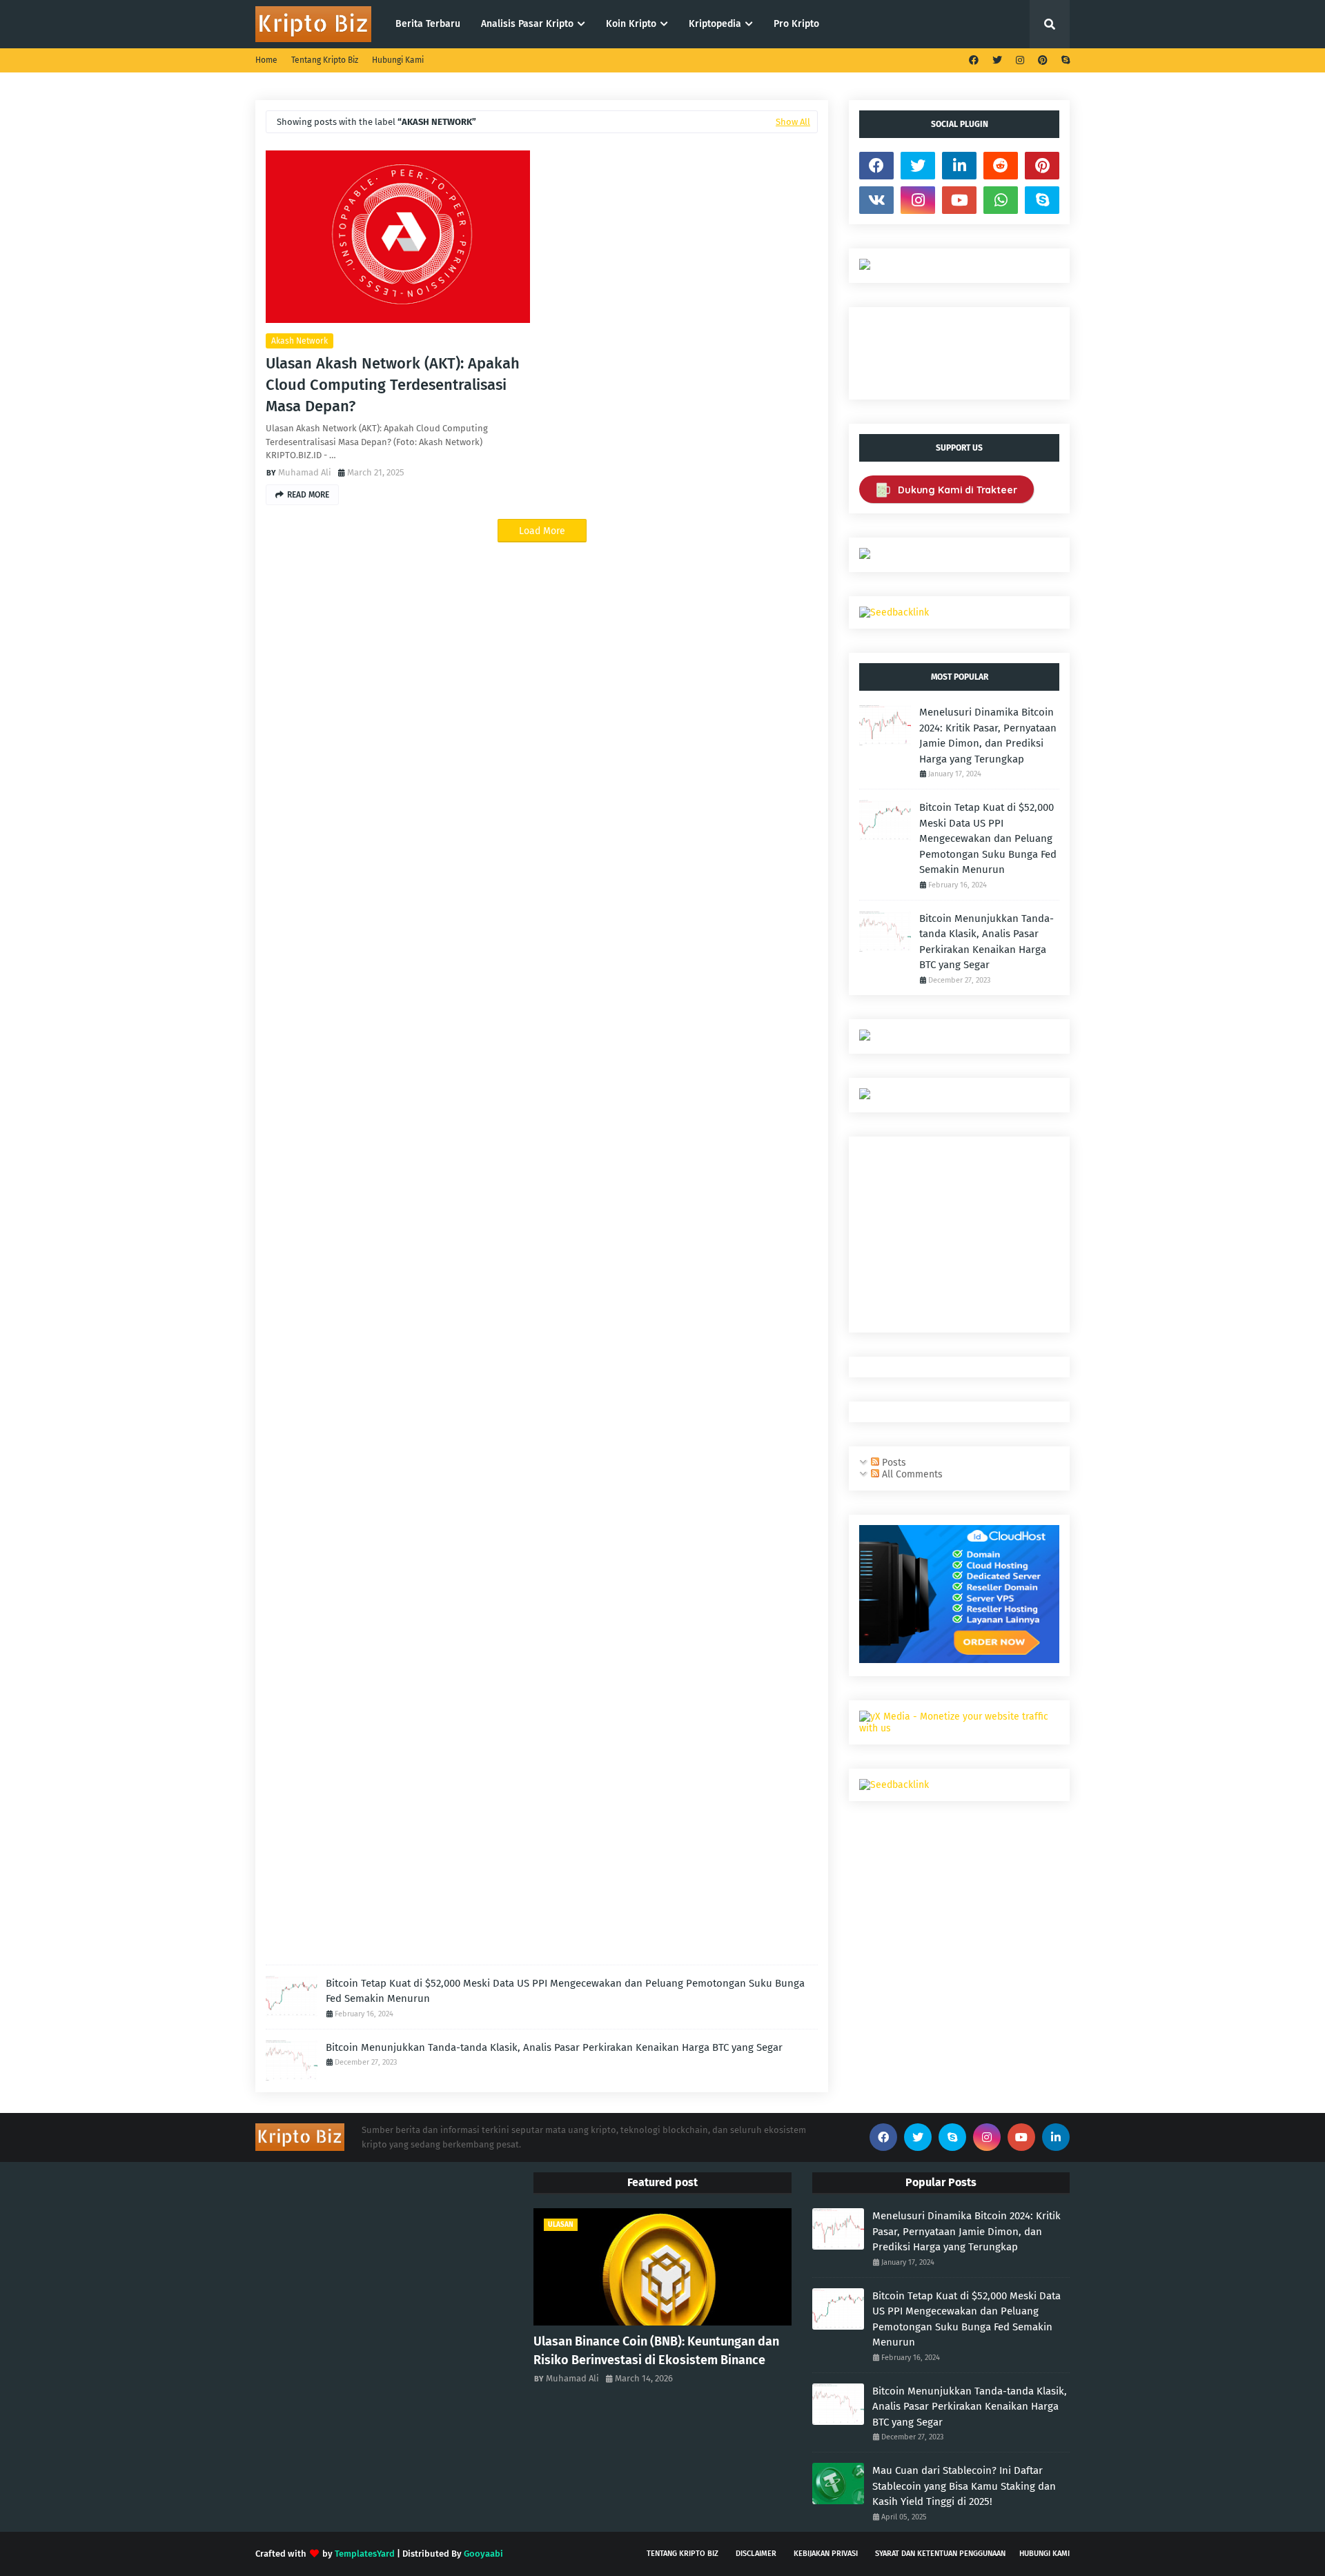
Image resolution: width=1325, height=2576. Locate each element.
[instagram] (1020, 60)
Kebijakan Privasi (826, 2554)
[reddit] (1001, 166)
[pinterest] (1043, 60)
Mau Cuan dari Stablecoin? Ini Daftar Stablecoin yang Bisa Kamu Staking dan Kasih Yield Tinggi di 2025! (964, 2486)
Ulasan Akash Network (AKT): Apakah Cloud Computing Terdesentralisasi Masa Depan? (393, 385)
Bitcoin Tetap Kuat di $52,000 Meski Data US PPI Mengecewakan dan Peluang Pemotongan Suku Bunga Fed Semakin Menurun (565, 1991)
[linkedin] (959, 166)
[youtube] (959, 200)
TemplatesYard (365, 2554)
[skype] (1064, 60)
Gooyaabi (483, 2554)
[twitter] (997, 60)
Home (266, 60)
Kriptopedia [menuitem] (715, 24)
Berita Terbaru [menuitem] (428, 24)
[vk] (876, 200)
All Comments (911, 1474)
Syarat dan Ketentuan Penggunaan (940, 2554)
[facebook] (974, 60)
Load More (542, 531)
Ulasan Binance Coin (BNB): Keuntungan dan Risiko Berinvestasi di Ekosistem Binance (656, 2351)
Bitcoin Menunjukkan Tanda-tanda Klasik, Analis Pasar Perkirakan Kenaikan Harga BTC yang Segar (554, 2047)
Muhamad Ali (305, 472)
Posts (893, 1463)
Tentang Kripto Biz (325, 60)
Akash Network (300, 341)
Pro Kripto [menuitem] (796, 24)
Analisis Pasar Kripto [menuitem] (527, 24)
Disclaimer (756, 2554)
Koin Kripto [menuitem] (631, 24)
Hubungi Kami (398, 60)
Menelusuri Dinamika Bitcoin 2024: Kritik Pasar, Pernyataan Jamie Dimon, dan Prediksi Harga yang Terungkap (988, 736)
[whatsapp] (1001, 200)
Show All (793, 122)
